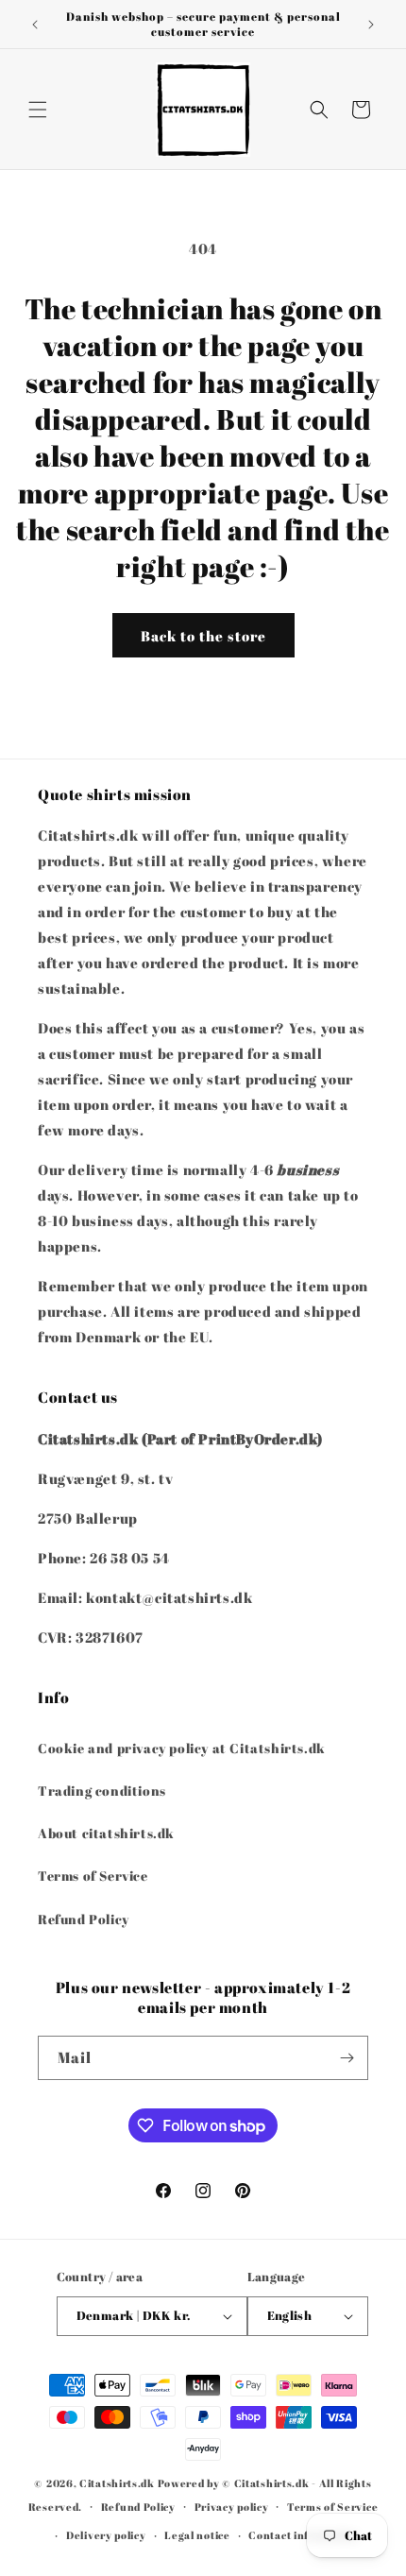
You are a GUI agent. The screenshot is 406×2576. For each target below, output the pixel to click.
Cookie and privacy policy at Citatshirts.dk (182, 1748)
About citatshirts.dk (106, 1833)
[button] (38, 110)
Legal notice (197, 2535)
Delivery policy (106, 2535)
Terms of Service (93, 1876)
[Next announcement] (371, 25)
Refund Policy (84, 1919)
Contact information (303, 2535)
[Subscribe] (347, 2058)
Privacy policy (232, 2507)
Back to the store (203, 636)
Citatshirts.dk (117, 2483)
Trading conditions (102, 1791)
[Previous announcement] (35, 25)
